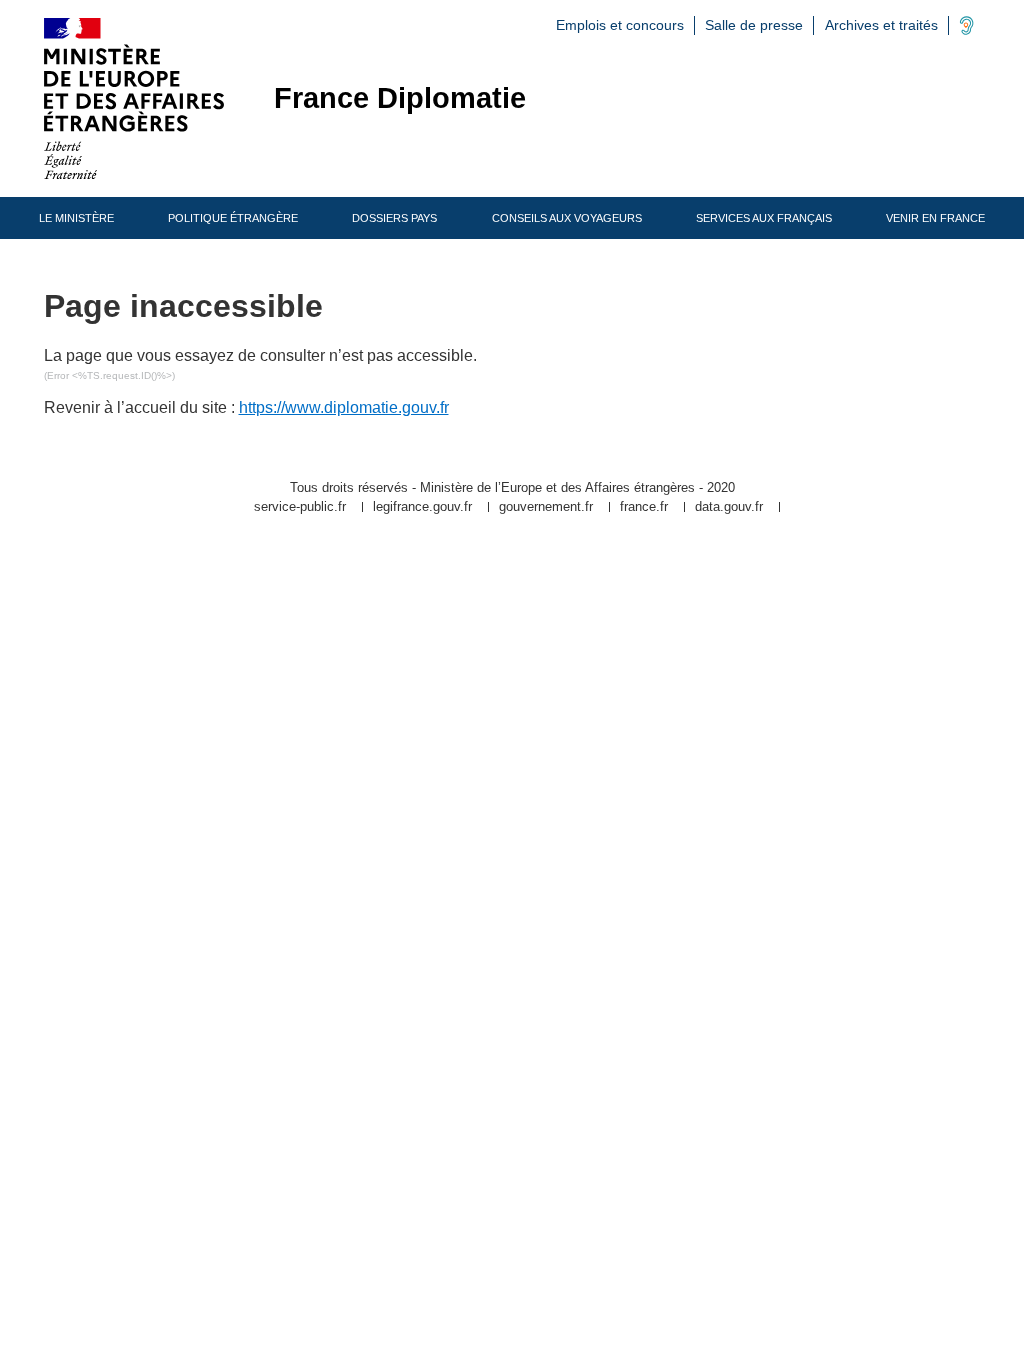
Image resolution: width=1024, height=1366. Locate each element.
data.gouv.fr (729, 507)
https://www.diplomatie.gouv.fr (344, 407)
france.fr (644, 507)
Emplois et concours (620, 25)
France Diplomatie (400, 98)
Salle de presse (754, 25)
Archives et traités (881, 25)
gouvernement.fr (546, 507)
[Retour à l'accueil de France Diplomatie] (134, 98)
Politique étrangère (233, 218)
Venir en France (935, 218)
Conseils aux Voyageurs (567, 218)
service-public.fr (300, 507)
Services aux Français (764, 218)
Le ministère (76, 218)
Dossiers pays (394, 218)
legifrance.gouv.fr (422, 507)
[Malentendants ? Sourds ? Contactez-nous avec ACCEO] (966, 30)
